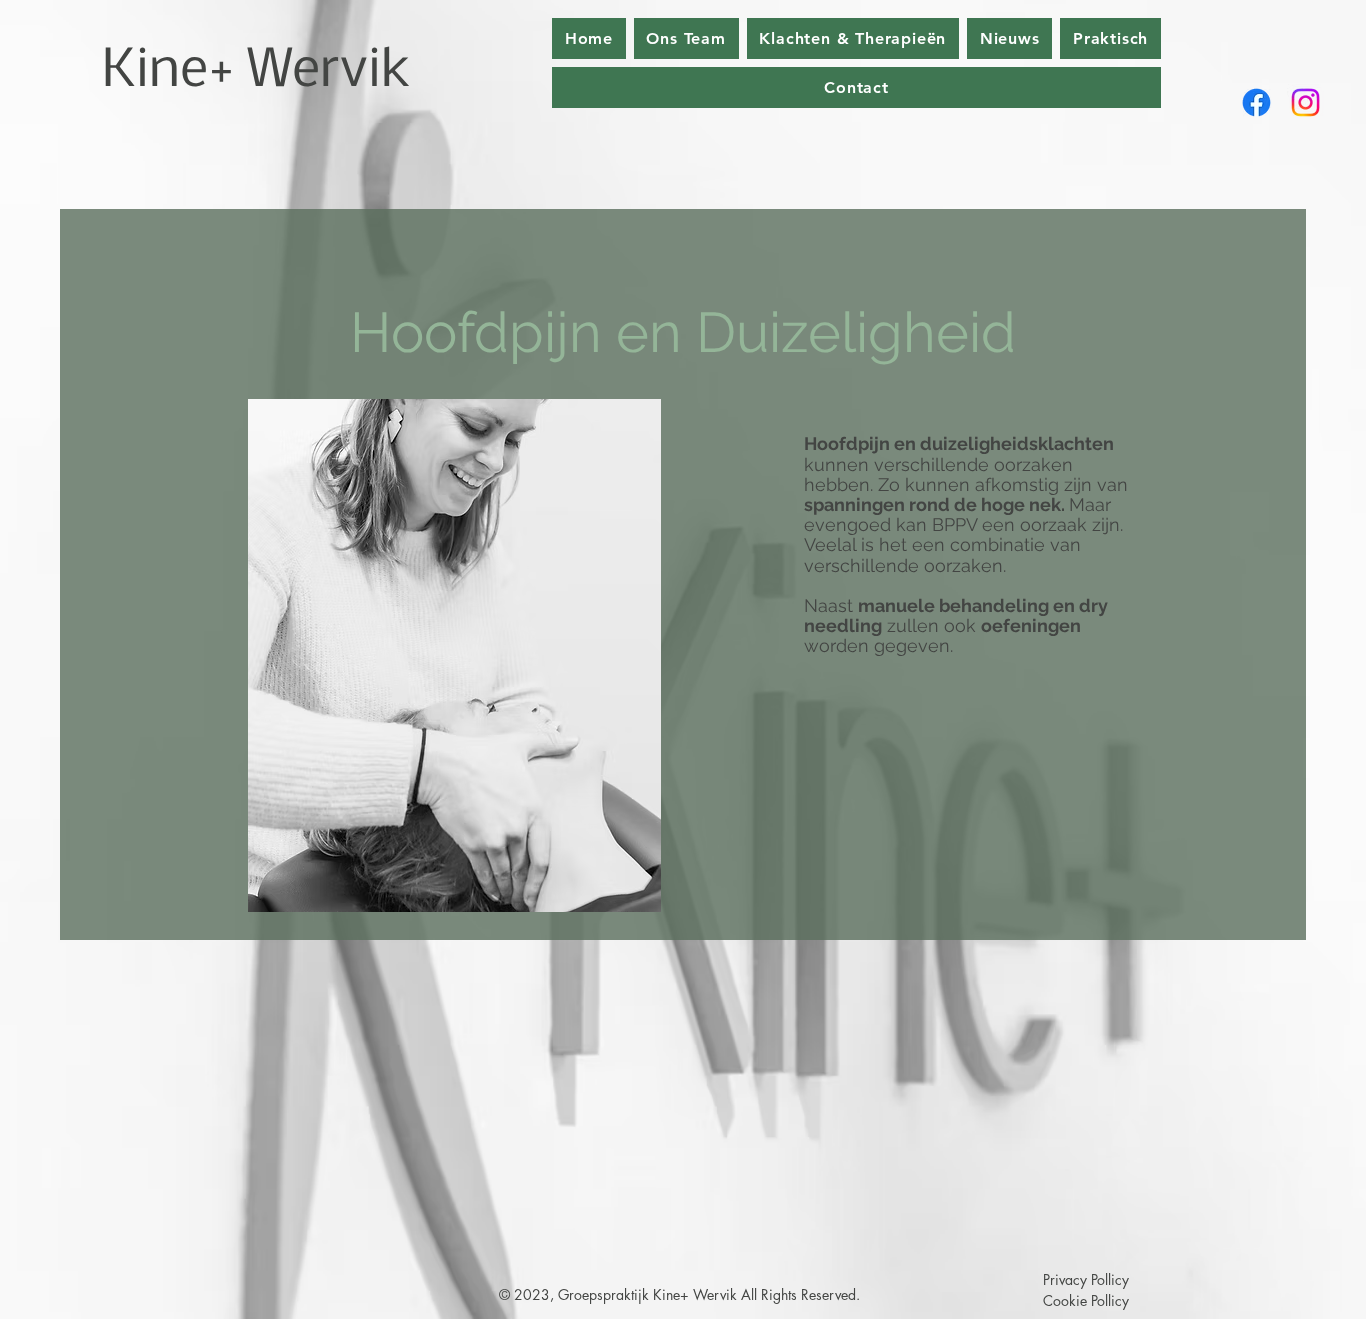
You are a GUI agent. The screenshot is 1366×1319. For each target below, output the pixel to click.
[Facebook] (1256, 102)
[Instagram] (1305, 102)
